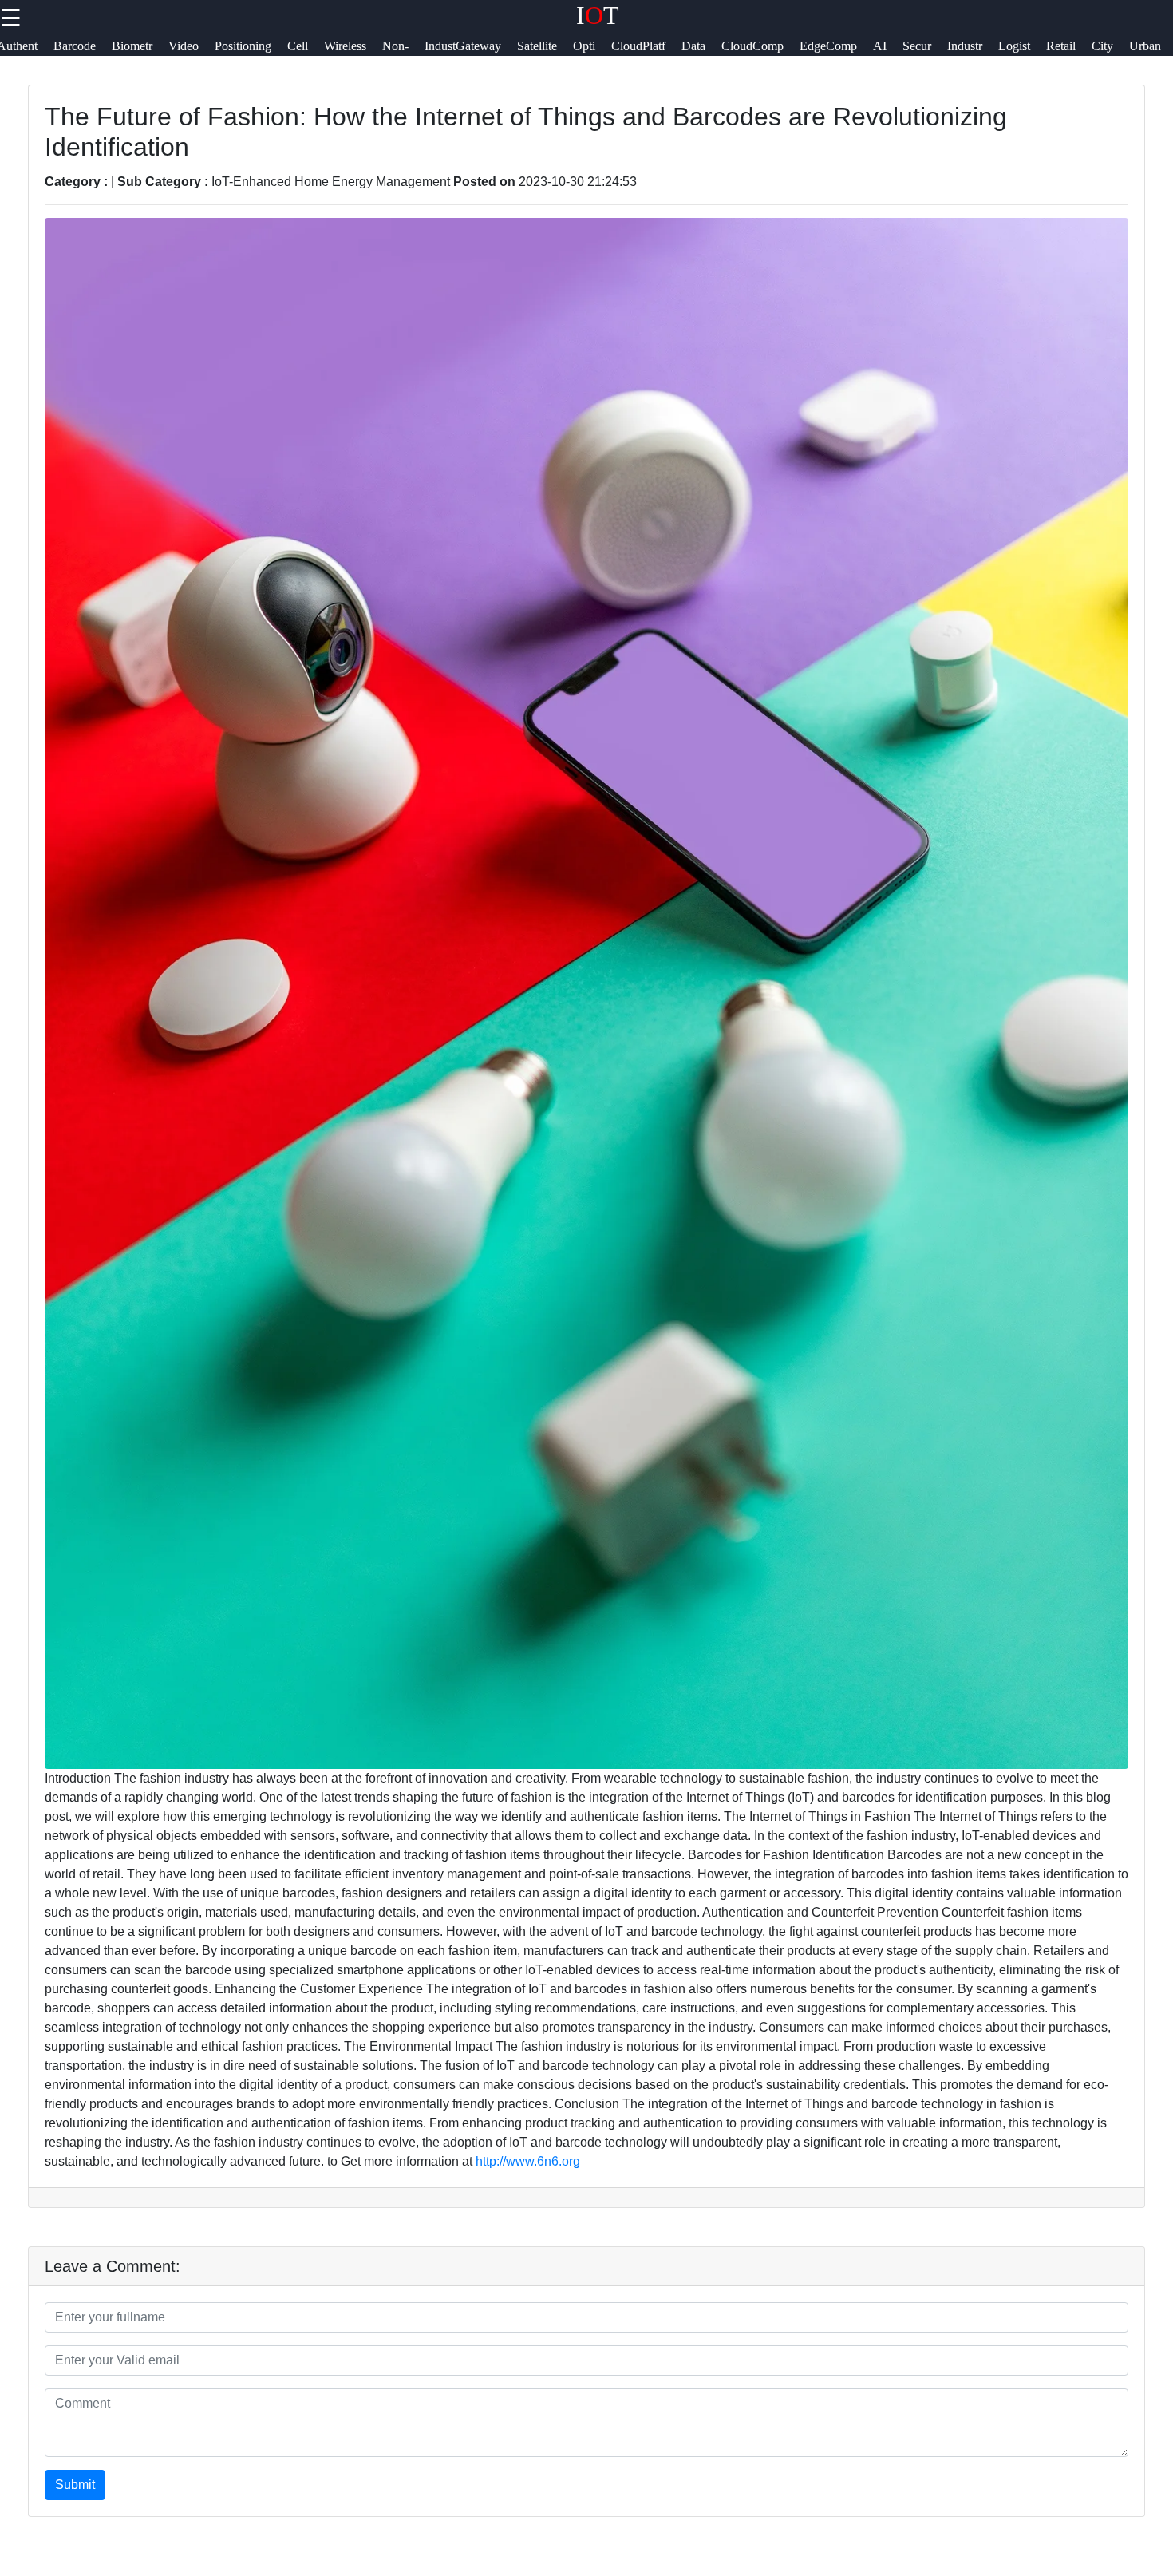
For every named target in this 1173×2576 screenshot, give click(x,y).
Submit (75, 2485)
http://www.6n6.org (528, 2161)
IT (598, 15)
